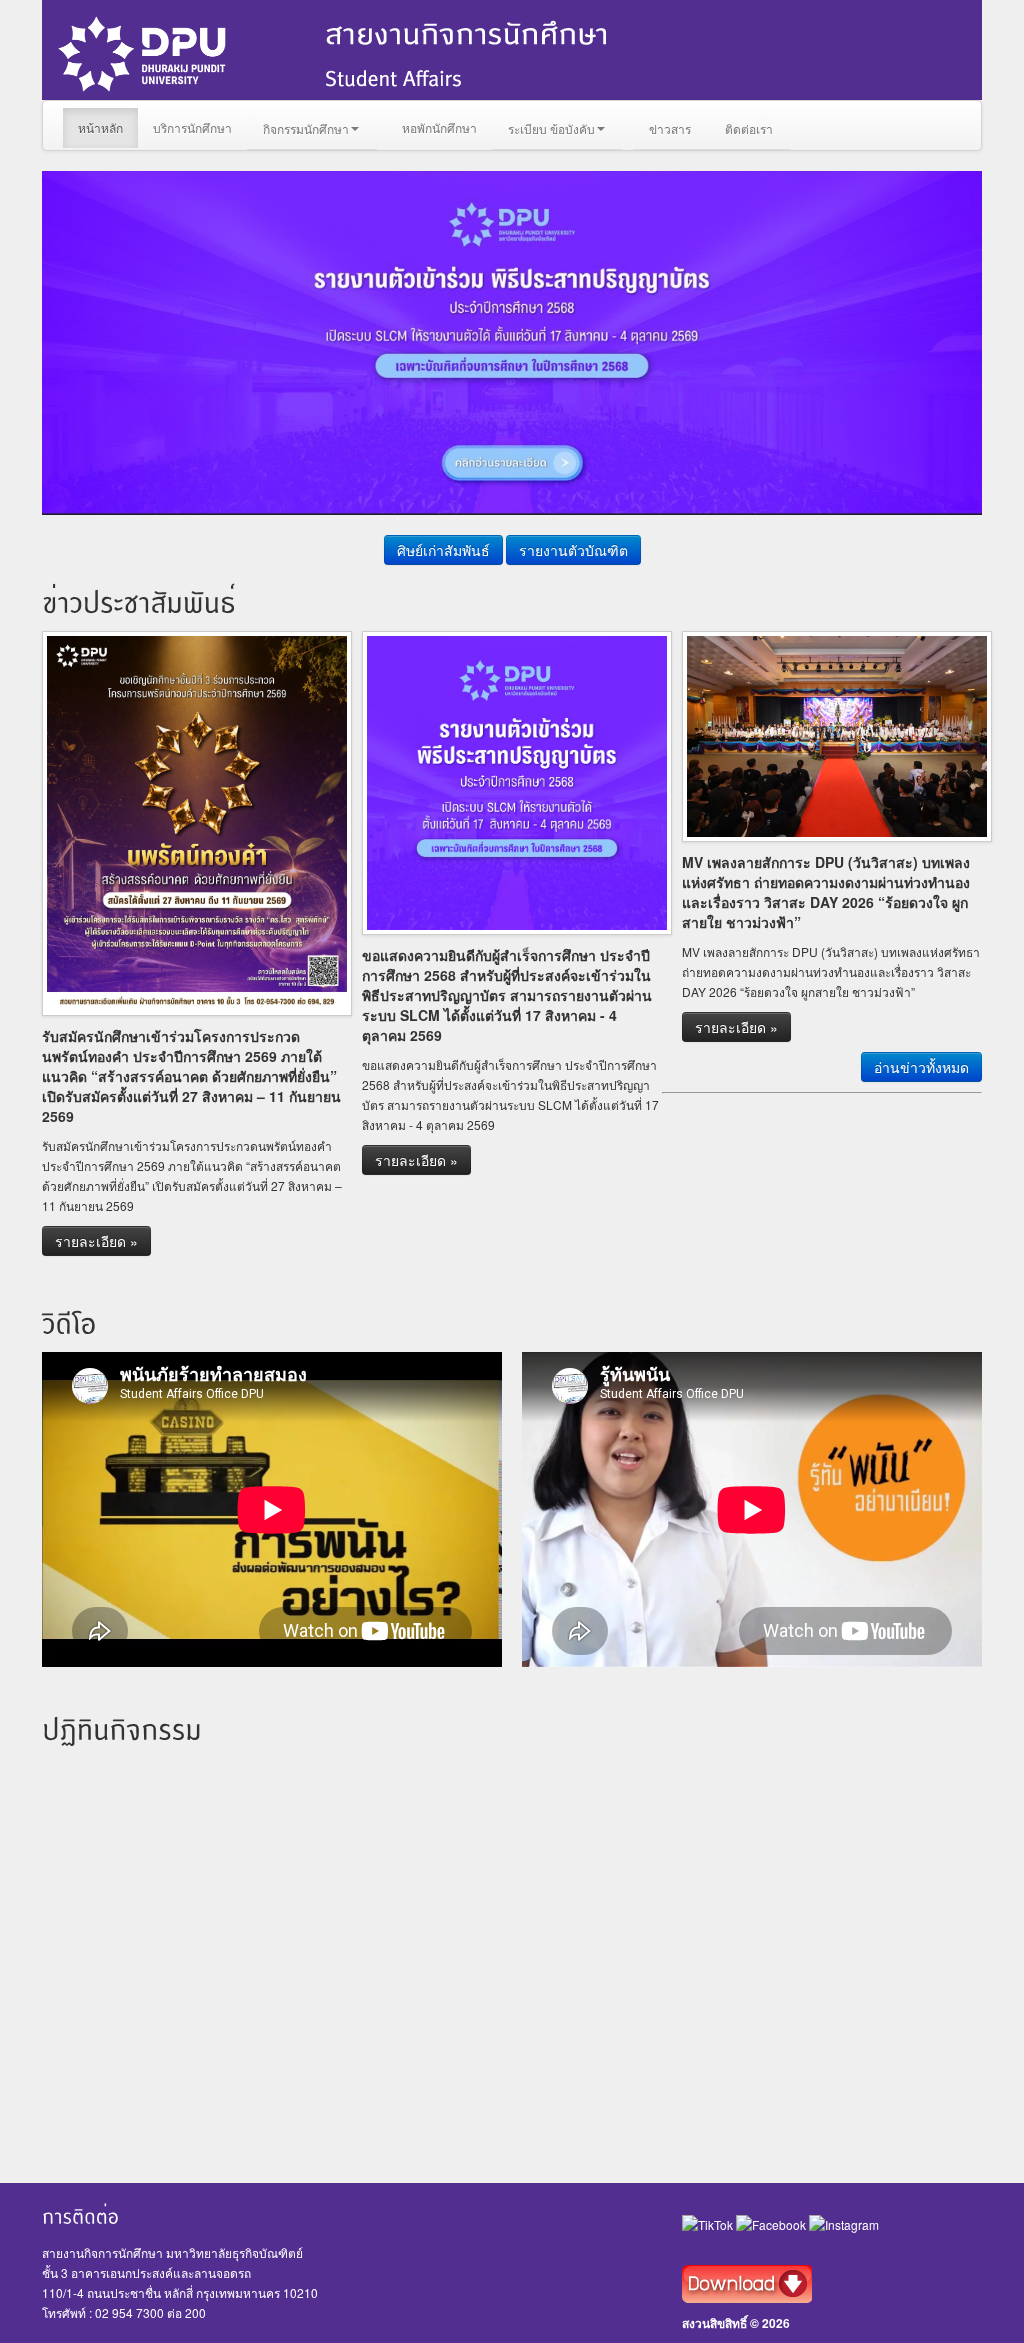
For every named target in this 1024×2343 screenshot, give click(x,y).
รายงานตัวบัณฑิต (573, 550)
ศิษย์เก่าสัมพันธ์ (443, 550)
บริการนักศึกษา (192, 127)
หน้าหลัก (100, 127)
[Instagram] (844, 2222)
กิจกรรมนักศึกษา (306, 128)
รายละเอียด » (96, 1241)
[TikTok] (709, 2222)
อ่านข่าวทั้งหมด (921, 1067)
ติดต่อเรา (749, 128)
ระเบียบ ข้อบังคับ (551, 128)
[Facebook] (772, 2222)
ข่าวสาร (670, 128)
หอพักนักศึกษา (439, 127)
